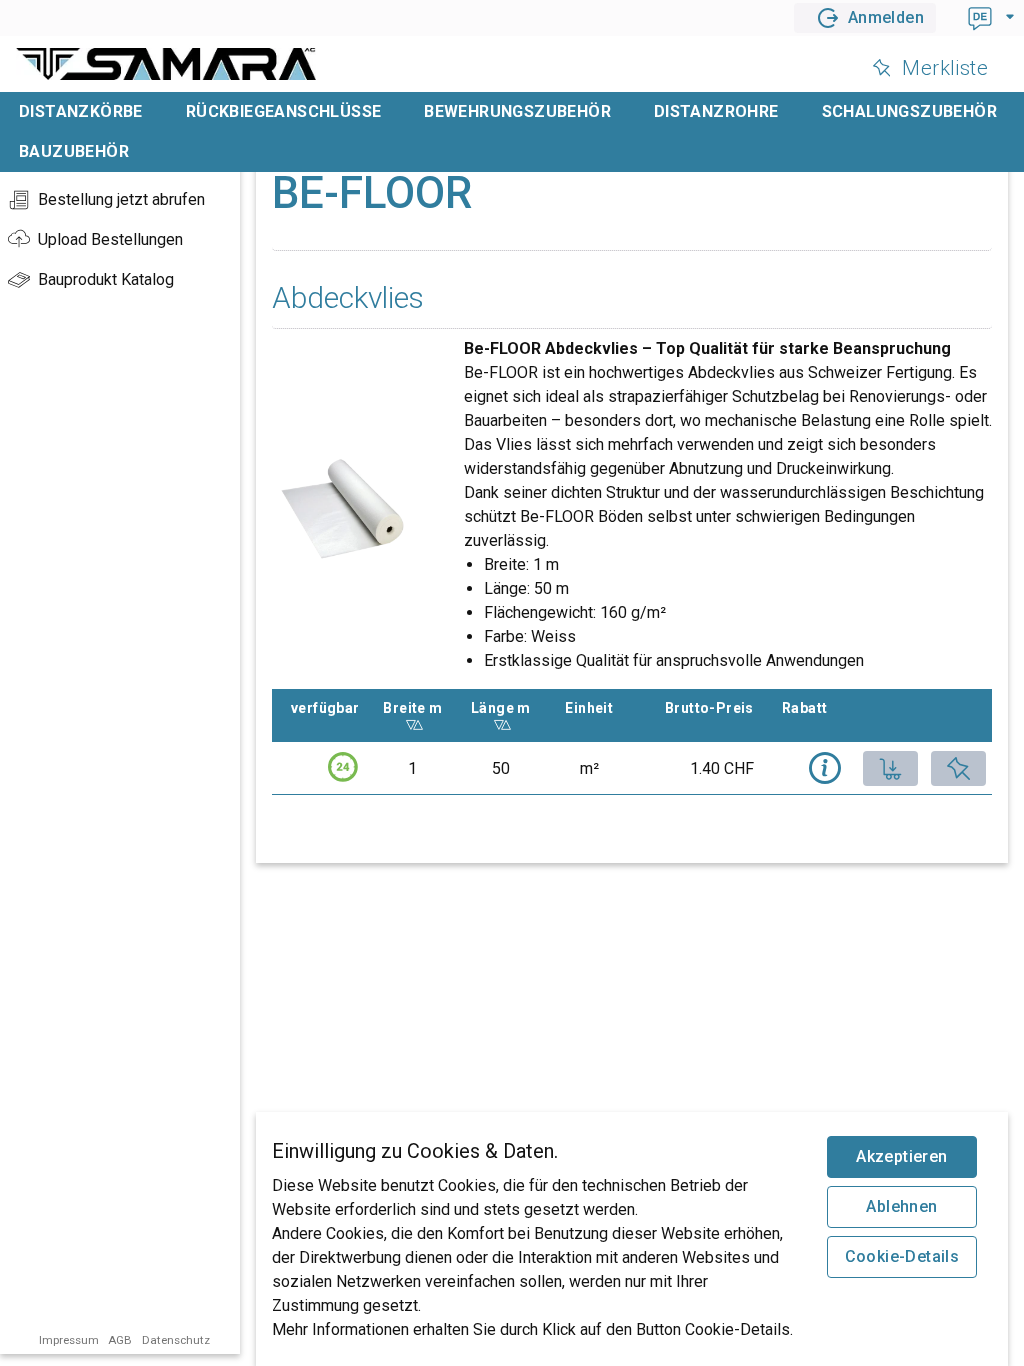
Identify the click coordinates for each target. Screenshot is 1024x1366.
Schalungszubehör (909, 111)
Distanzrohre (716, 111)
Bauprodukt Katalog (106, 279)
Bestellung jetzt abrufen (121, 199)
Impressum (69, 1340)
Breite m (419, 708)
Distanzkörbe (81, 111)
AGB (120, 1340)
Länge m (507, 708)
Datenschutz (176, 1340)
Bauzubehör (74, 151)
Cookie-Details (902, 1256)
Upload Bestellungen (110, 239)
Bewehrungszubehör (517, 111)
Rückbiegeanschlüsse (284, 111)
